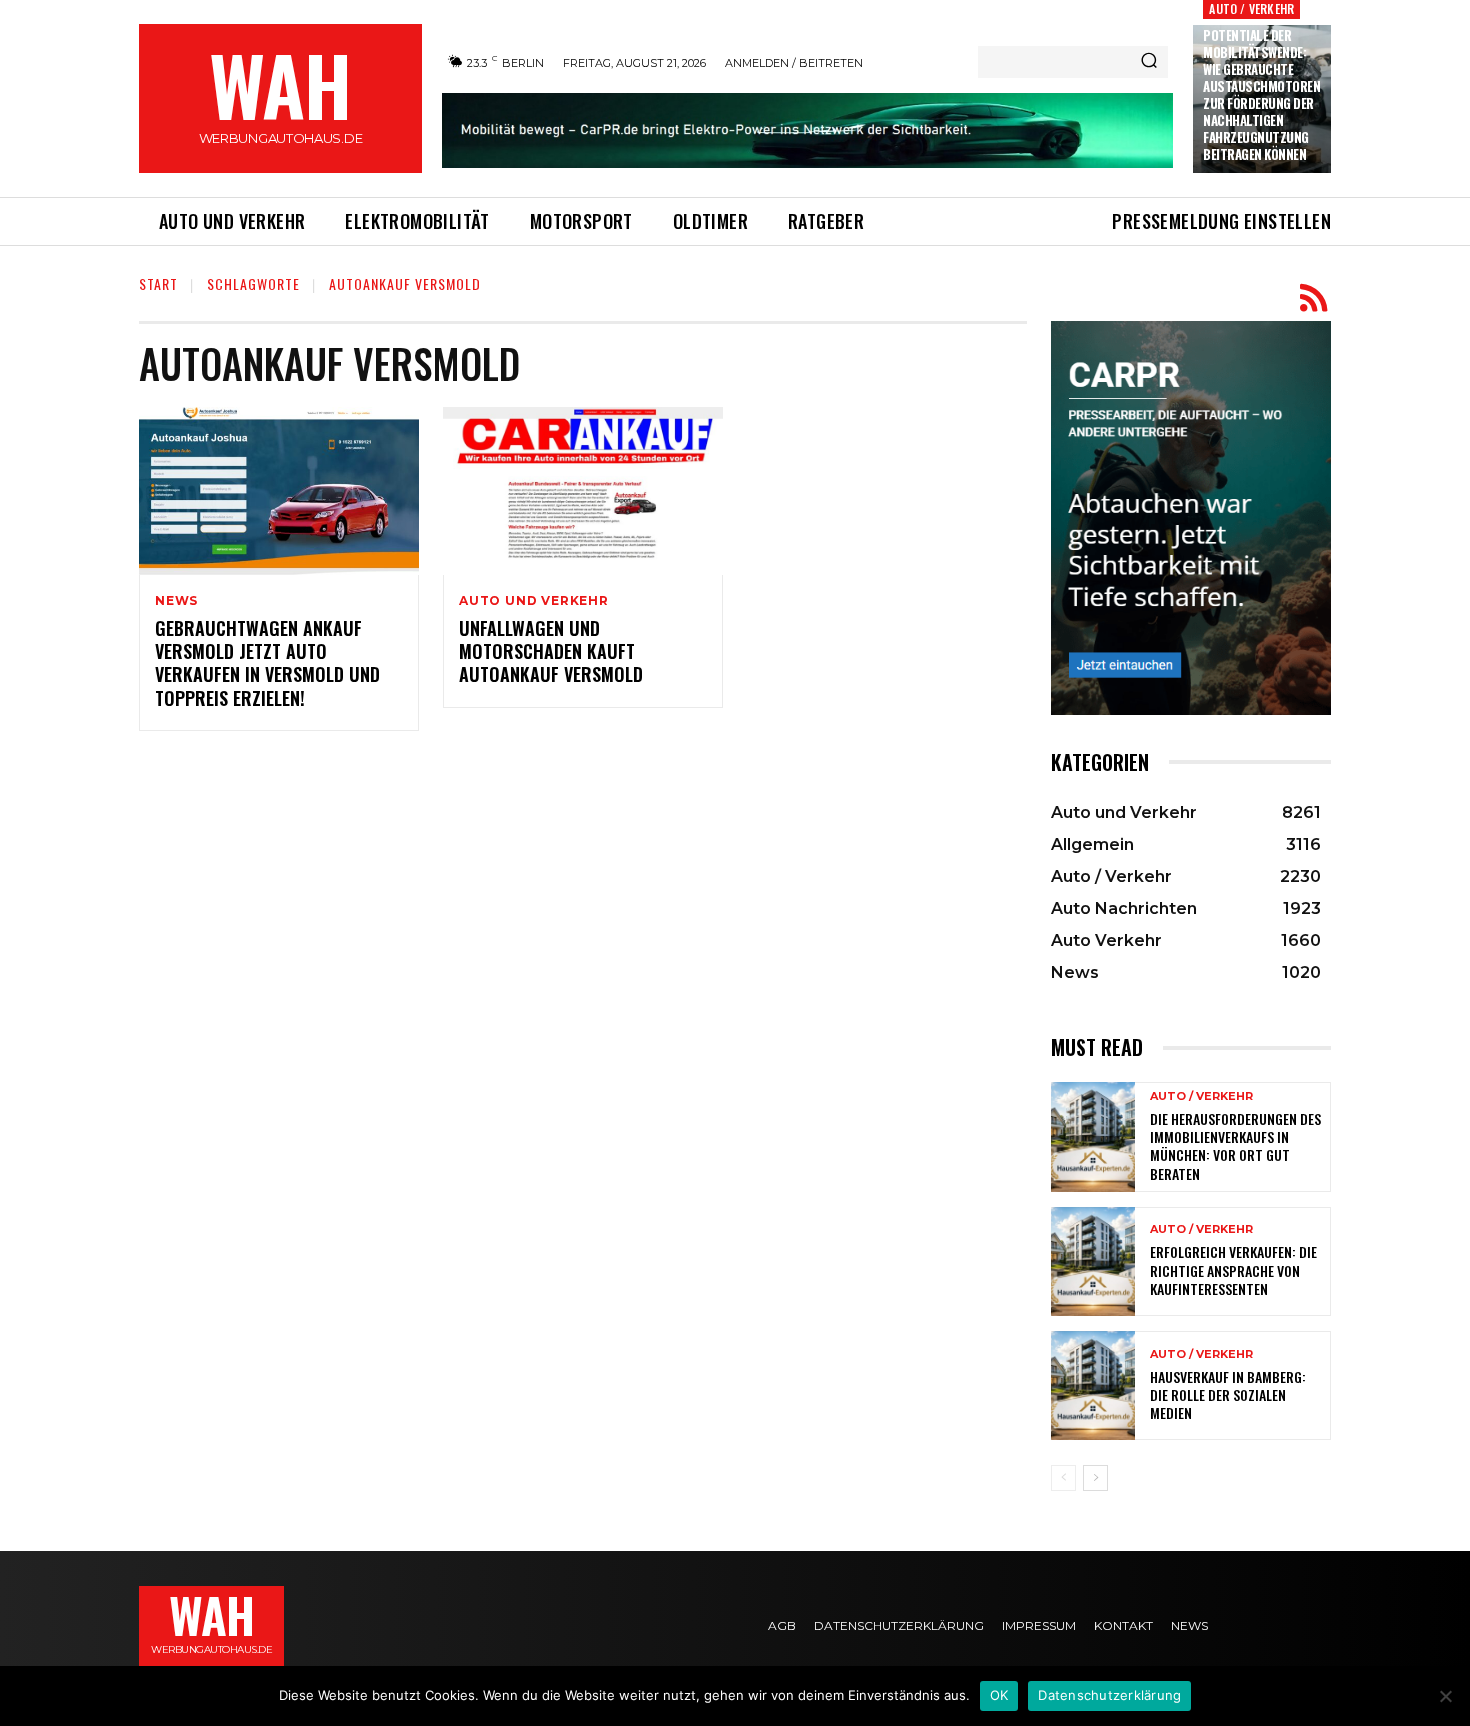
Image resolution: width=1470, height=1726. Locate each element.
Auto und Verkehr (534, 601)
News (176, 601)
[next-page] (1095, 1478)
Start (158, 283)
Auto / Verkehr (1251, 8)
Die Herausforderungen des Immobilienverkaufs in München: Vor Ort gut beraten (1235, 1146)
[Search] (1149, 62)
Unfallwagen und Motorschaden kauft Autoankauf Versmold (551, 651)
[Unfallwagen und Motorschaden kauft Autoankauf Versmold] (583, 491)
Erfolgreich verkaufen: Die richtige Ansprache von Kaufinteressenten (1233, 1269)
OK (999, 1695)
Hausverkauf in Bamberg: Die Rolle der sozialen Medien (1228, 1394)
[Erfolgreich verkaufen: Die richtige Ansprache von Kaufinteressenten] (1093, 1261)
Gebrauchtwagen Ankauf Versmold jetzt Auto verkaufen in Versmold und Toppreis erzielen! (267, 663)
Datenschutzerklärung (1109, 1695)
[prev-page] (1063, 1478)
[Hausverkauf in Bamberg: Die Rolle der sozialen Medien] (1093, 1385)
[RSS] (1313, 298)
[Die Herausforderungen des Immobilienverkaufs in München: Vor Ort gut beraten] (1093, 1136)
